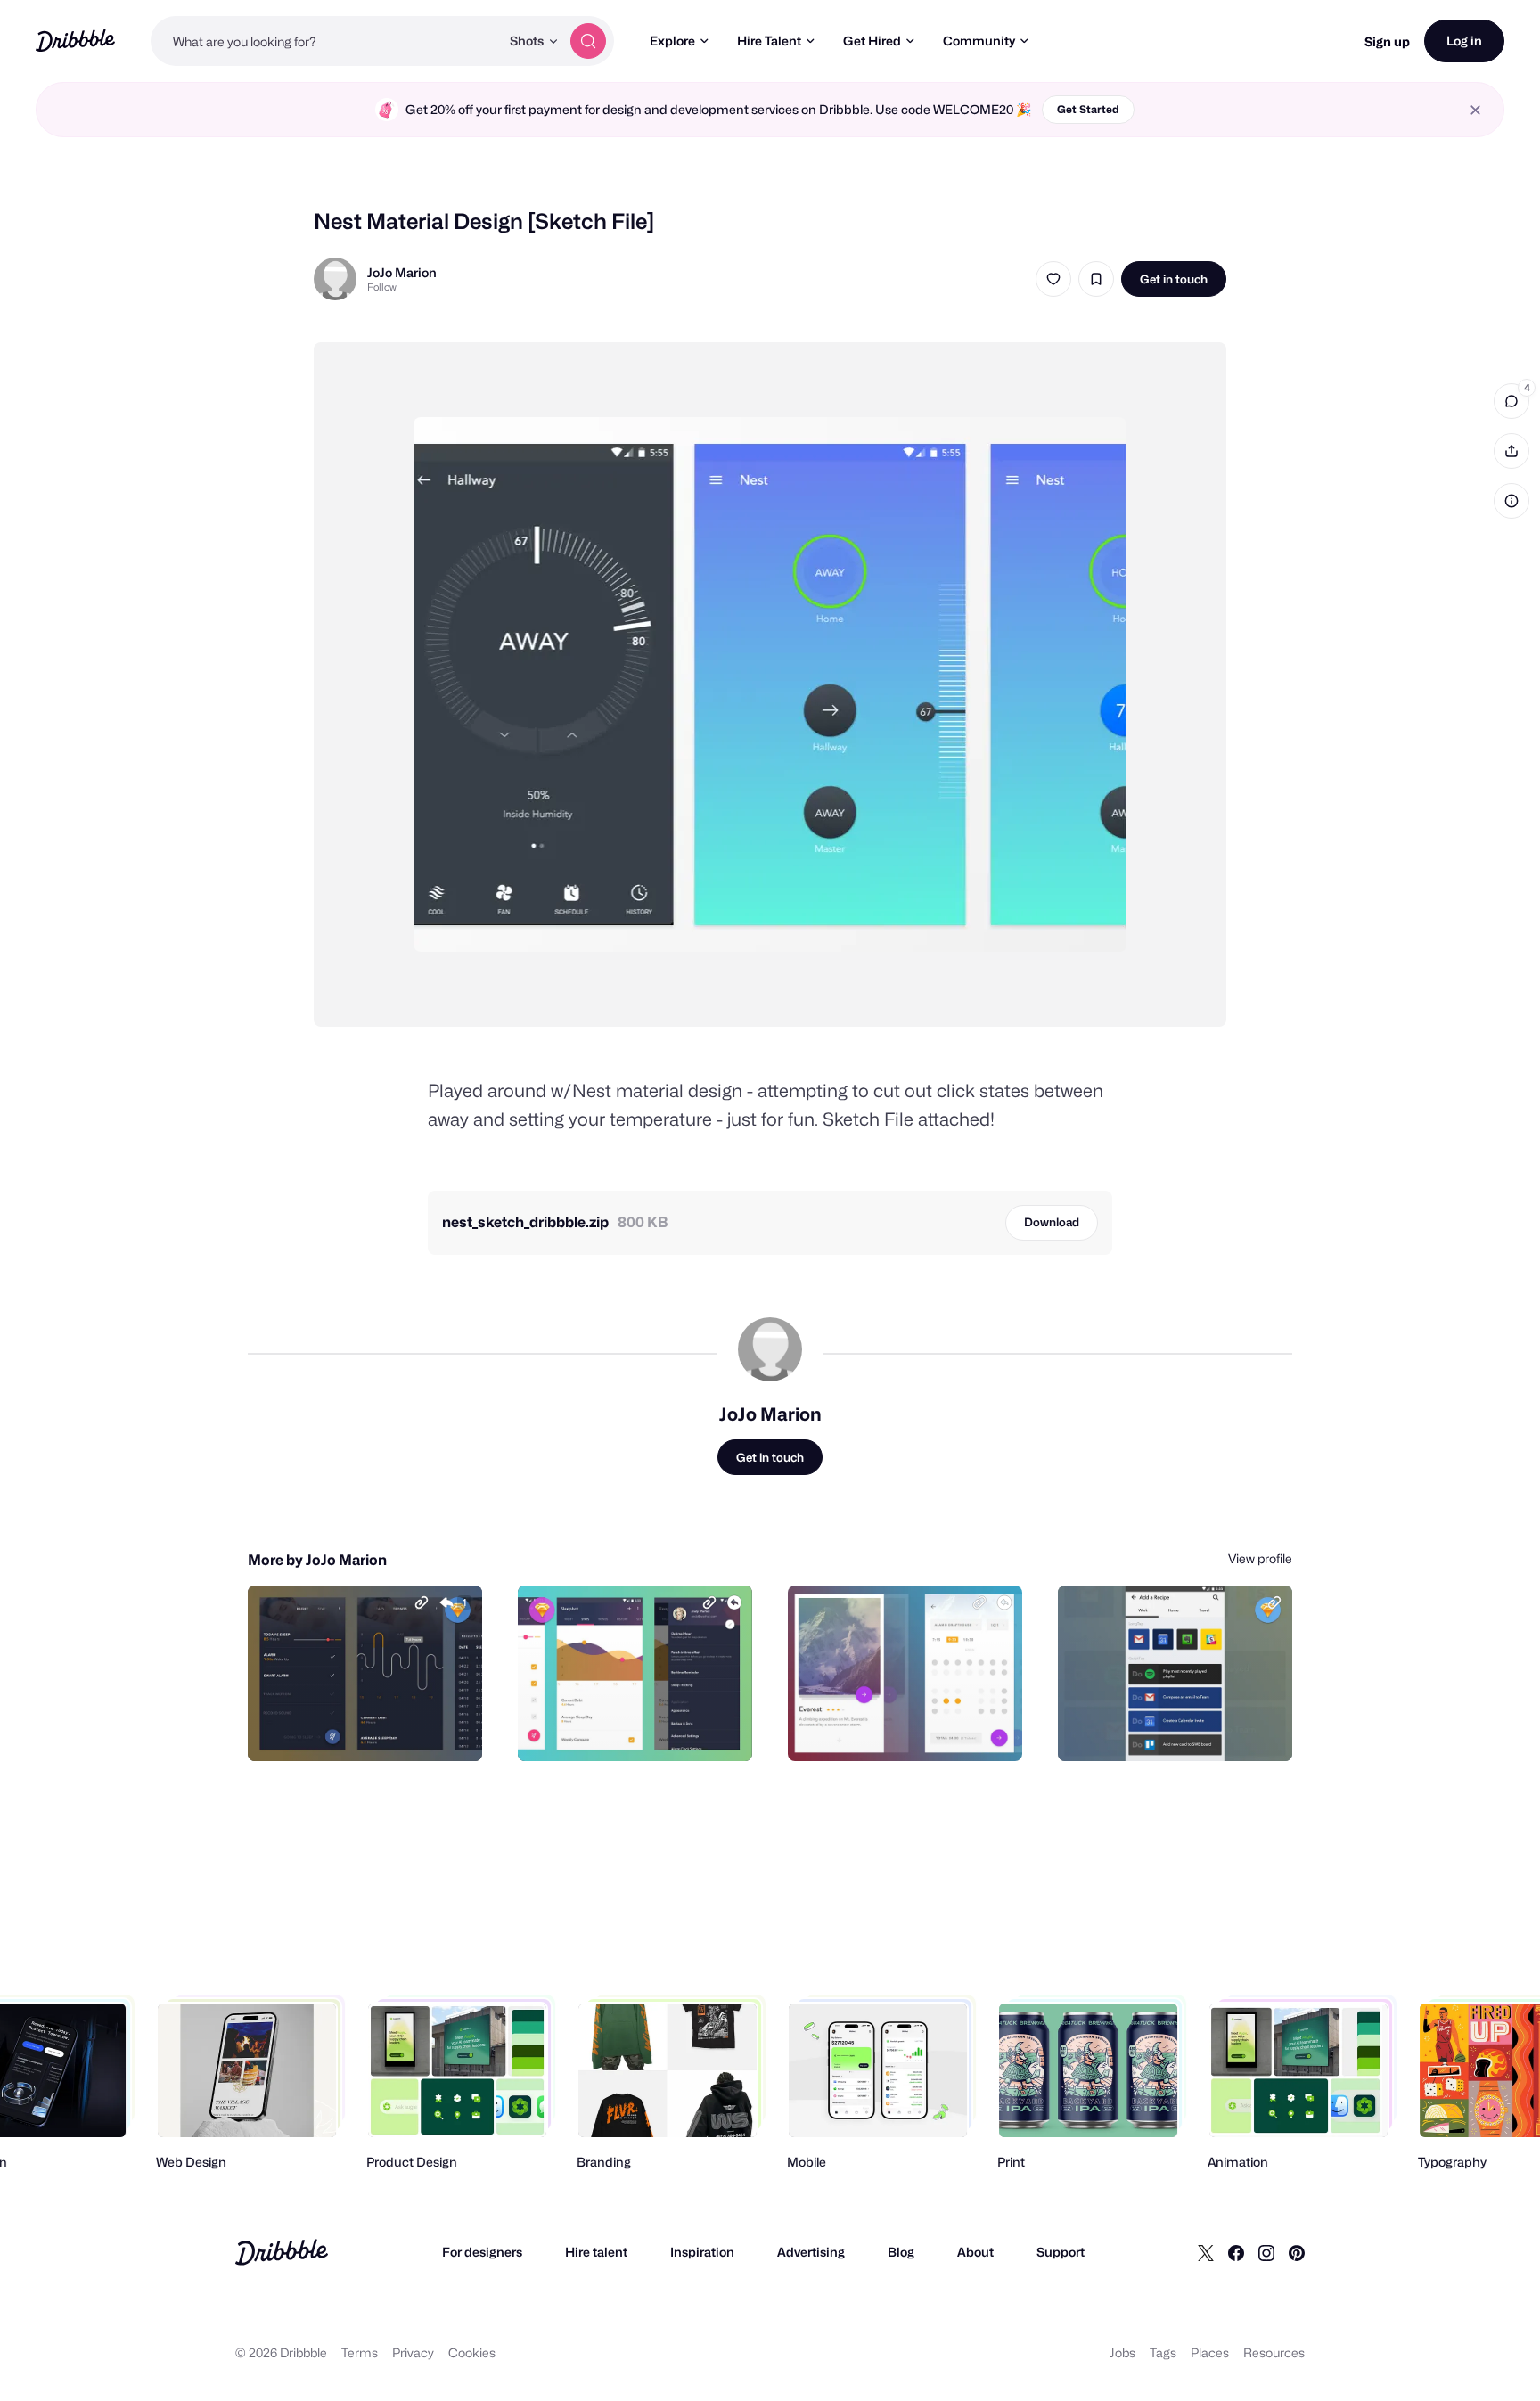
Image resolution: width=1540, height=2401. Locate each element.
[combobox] (325, 41)
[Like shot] (1053, 279)
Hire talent (596, 2252)
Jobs (1122, 2352)
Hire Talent (769, 41)
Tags (1163, 2352)
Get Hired (872, 41)
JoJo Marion (402, 272)
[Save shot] (1096, 279)
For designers (482, 2252)
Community (979, 41)
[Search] (588, 41)
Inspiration (702, 2252)
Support (1061, 2252)
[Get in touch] (378, 1728)
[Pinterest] (1297, 2252)
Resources (1274, 2352)
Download (1052, 1222)
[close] (1475, 110)
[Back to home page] (75, 41)
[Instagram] (1266, 2252)
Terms (360, 2352)
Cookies (472, 2352)
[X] (1206, 2252)
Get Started (1088, 109)
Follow (382, 287)
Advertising (811, 2252)
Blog (901, 2252)
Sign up (1387, 41)
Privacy (413, 2352)
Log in (1464, 41)
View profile (1260, 1558)
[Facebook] (1236, 2252)
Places (1210, 2352)
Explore (672, 41)
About (975, 2252)
